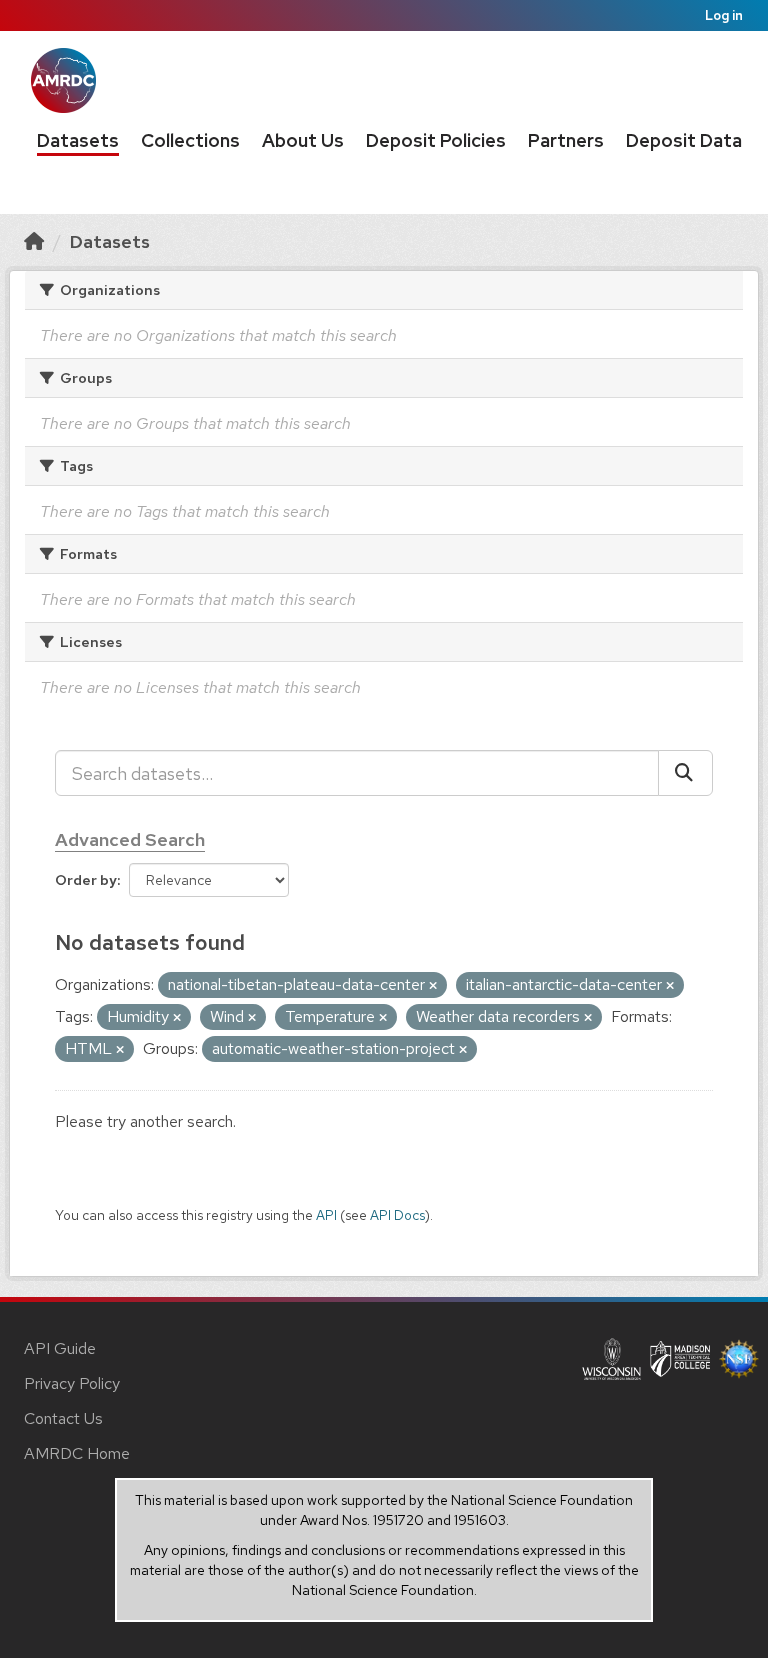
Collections (190, 140)
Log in (724, 15)
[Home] (34, 241)
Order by (86, 880)
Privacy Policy (72, 1383)
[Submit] (685, 773)
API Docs (397, 1215)
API (326, 1215)
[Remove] (433, 986)
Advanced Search (130, 839)
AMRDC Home (77, 1453)
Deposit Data (684, 140)
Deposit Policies (436, 140)
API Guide (60, 1348)
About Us (303, 140)
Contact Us (63, 1418)
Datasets (78, 140)
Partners (566, 140)
